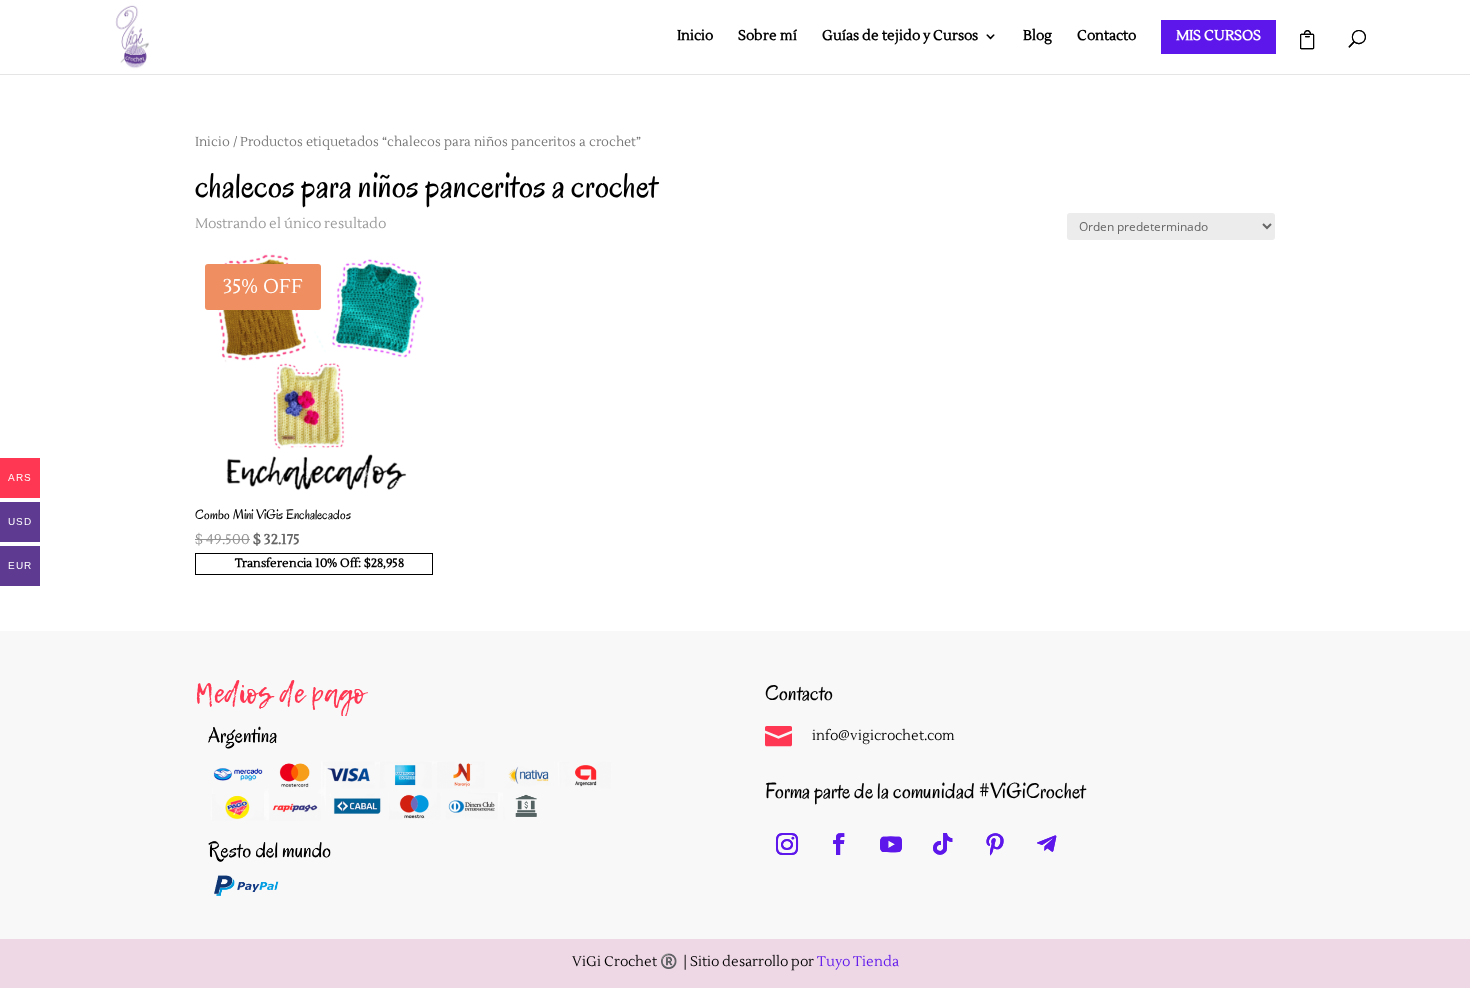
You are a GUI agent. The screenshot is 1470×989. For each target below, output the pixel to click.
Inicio (695, 37)
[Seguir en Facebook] (839, 844)
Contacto (1106, 37)
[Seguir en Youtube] (891, 844)
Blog (1037, 37)
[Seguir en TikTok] (943, 844)
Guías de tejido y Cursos (900, 37)
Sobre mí (767, 37)
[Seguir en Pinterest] (995, 844)
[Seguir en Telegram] (1047, 844)
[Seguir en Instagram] (787, 844)
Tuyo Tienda (858, 962)
